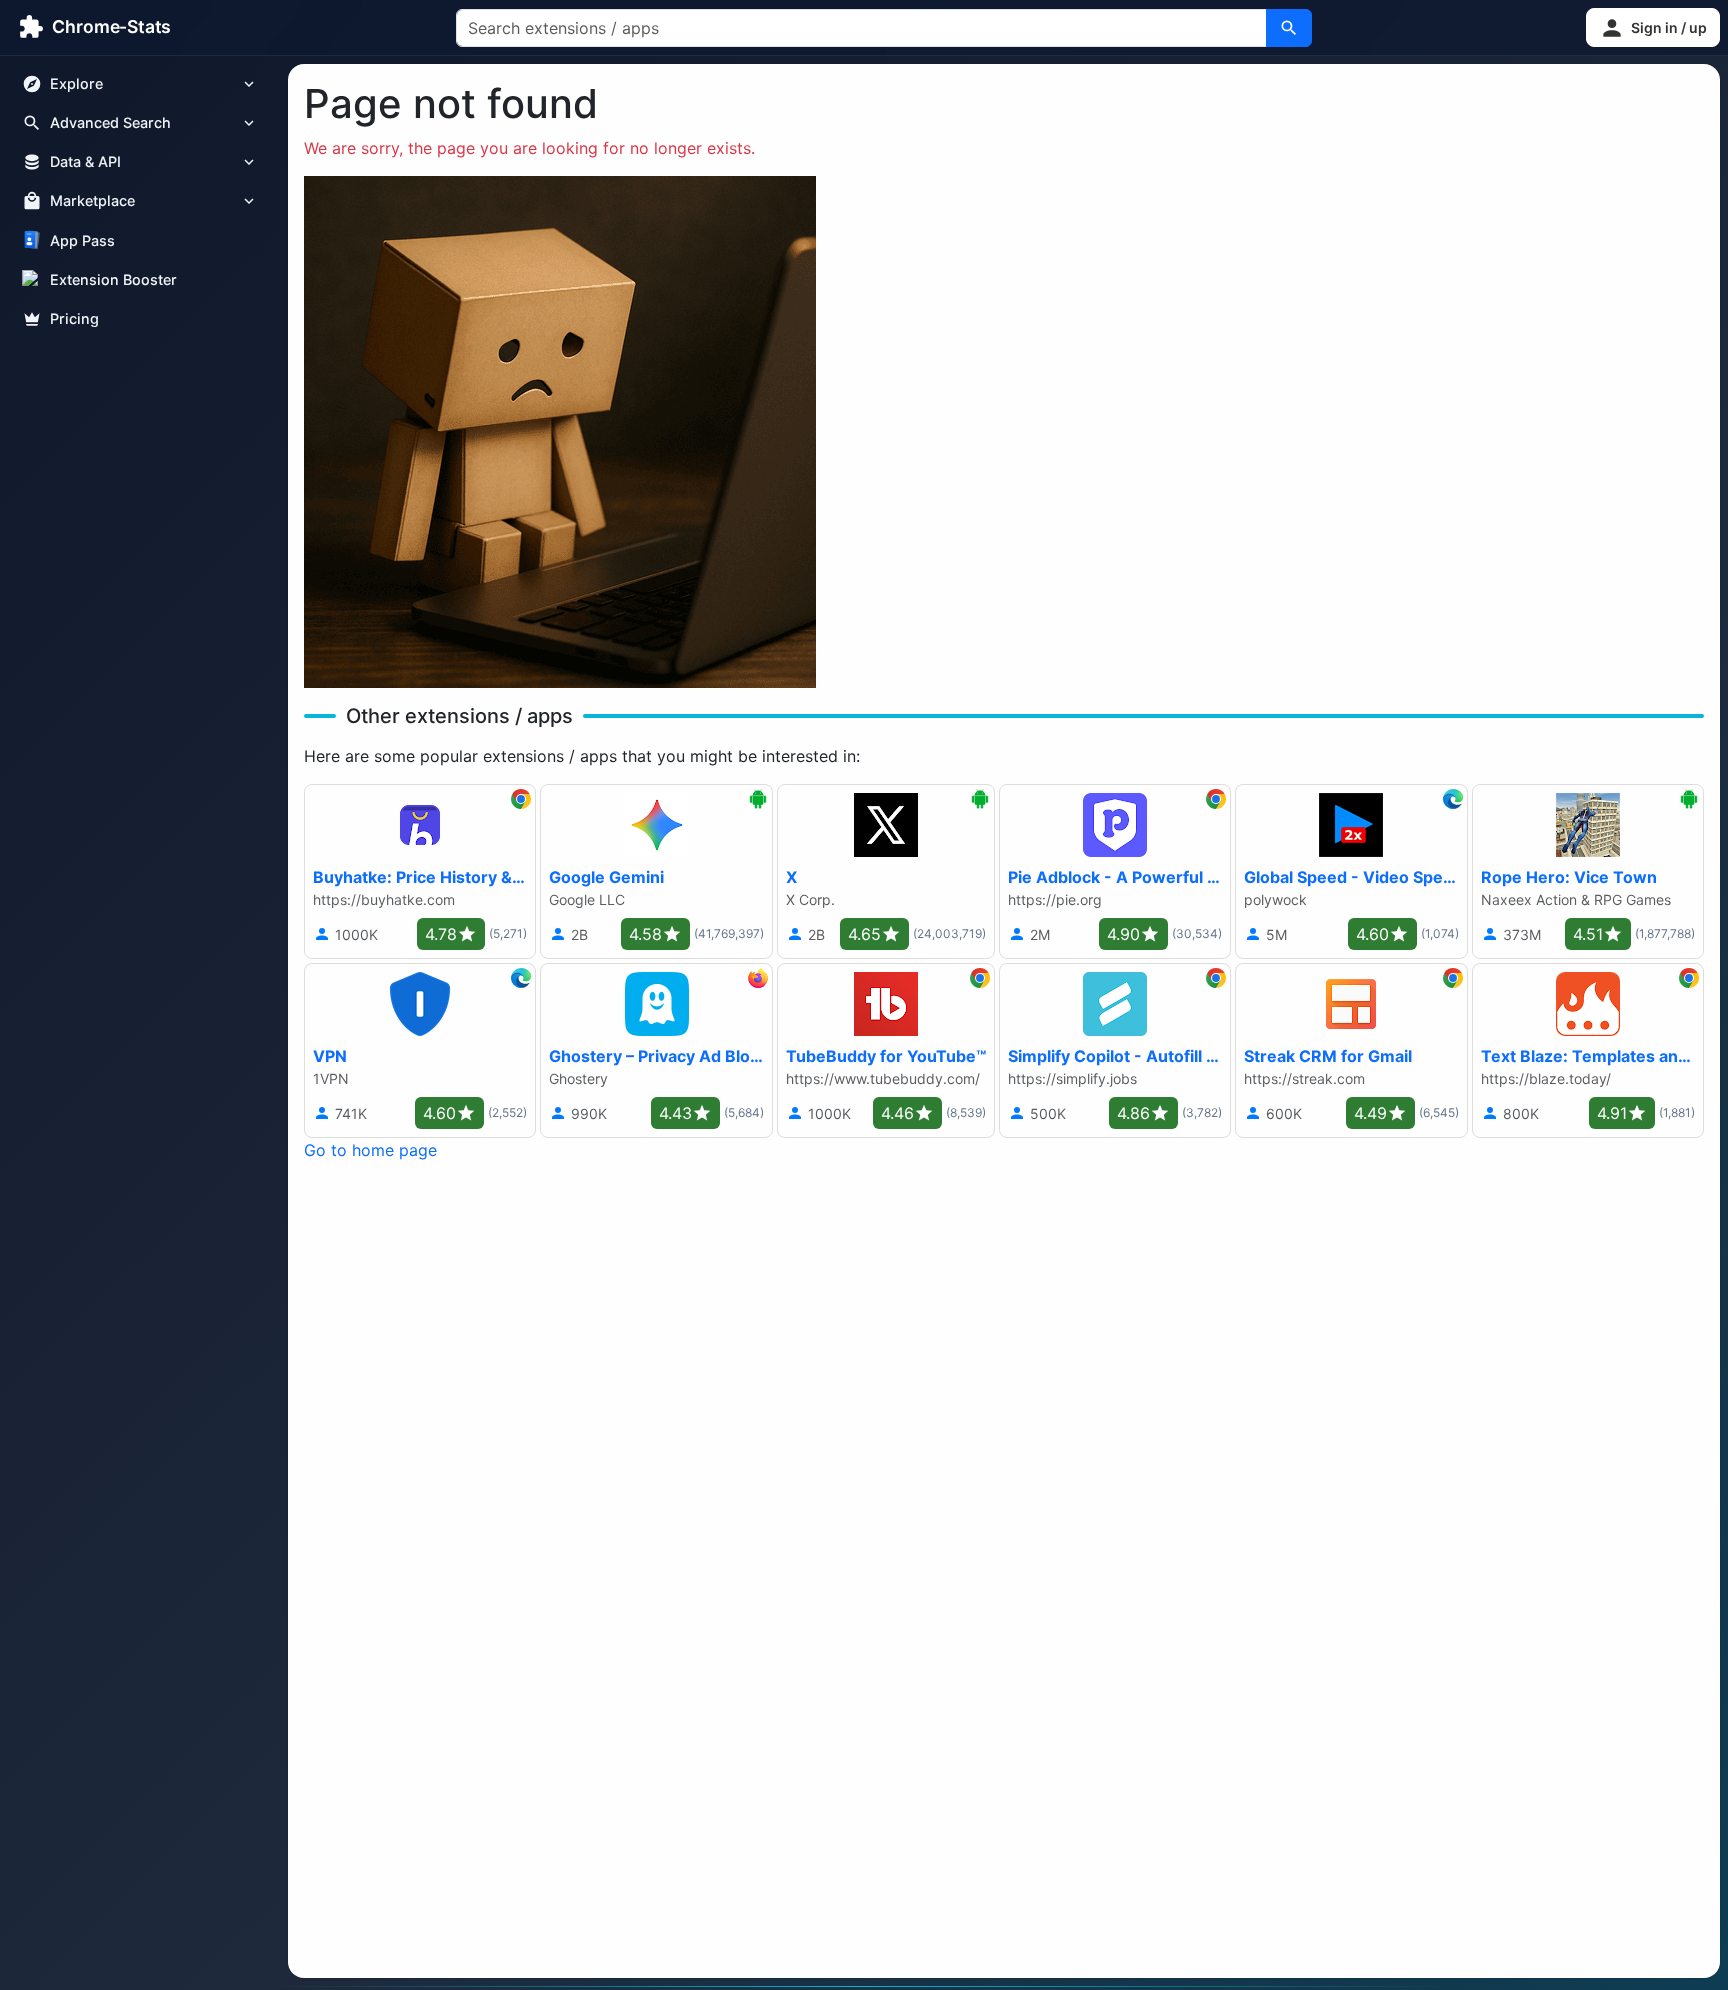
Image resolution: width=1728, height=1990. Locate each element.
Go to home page (370, 1150)
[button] (1653, 27)
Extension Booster (113, 279)
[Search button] (1289, 28)
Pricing (74, 318)
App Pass (82, 240)
